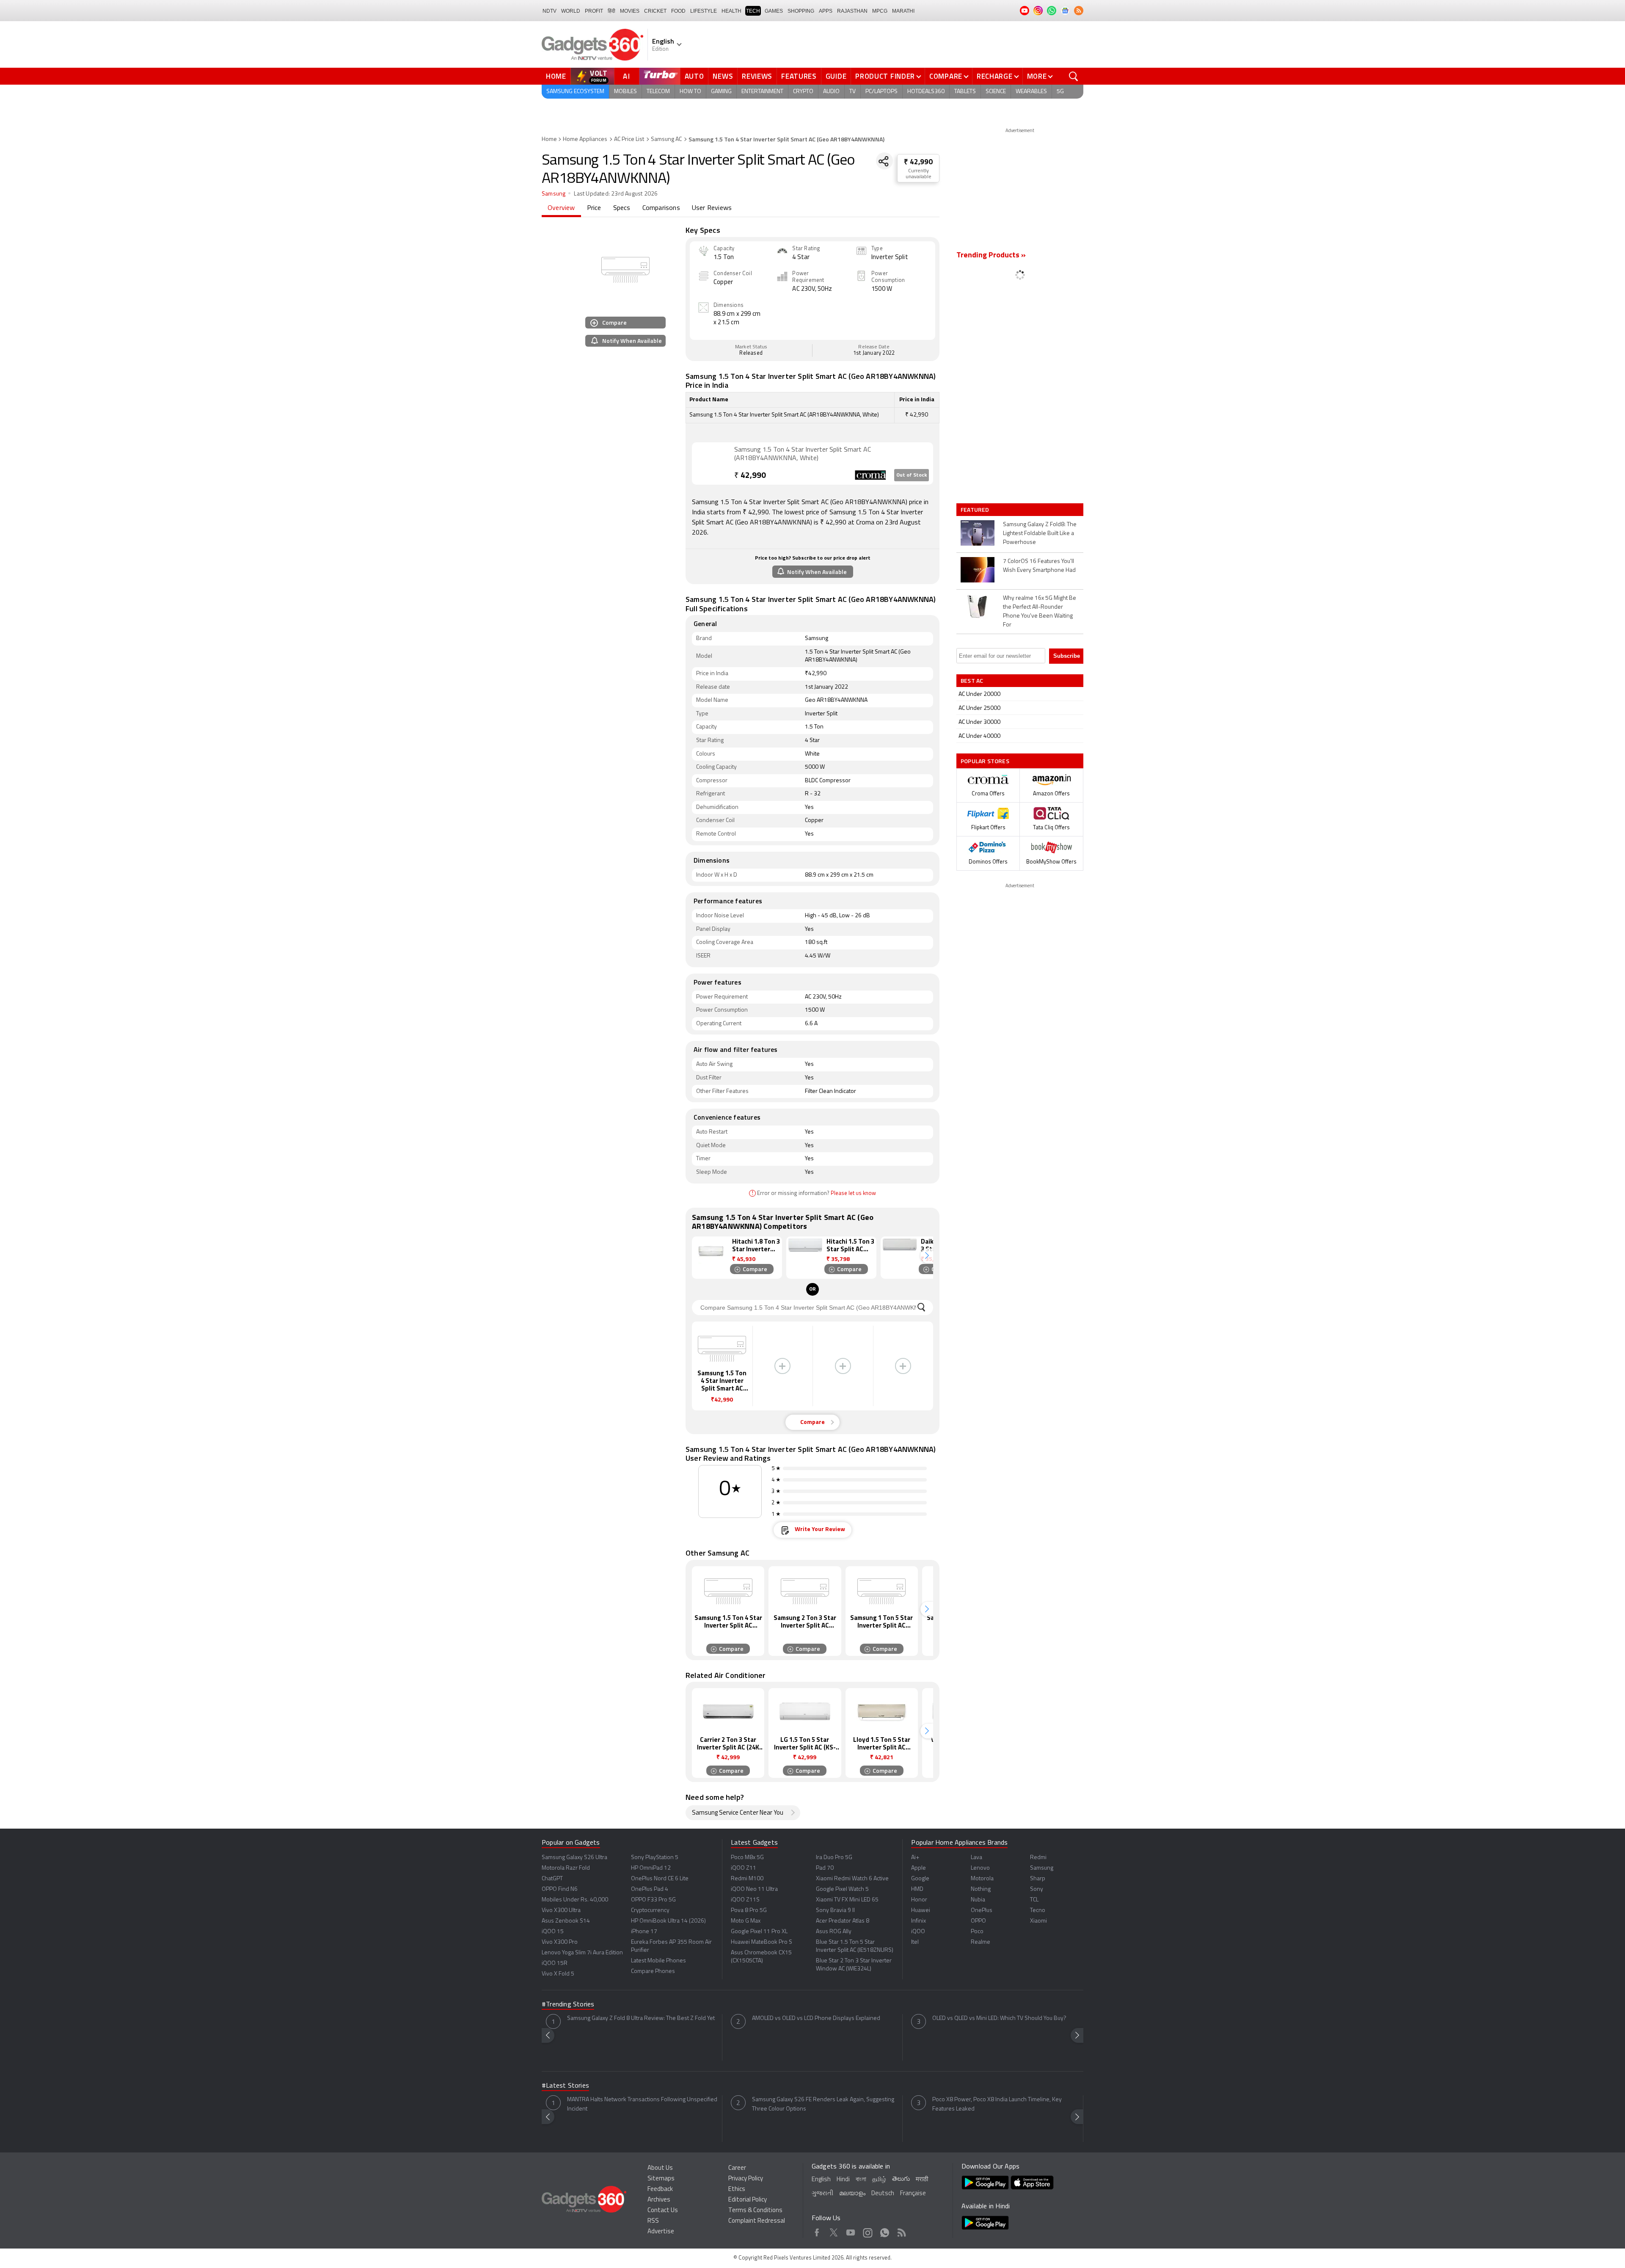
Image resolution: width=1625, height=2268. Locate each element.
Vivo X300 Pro (560, 1942)
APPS (826, 11)
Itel (915, 1942)
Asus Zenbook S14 (566, 1921)
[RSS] (1079, 11)
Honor (919, 1900)
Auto (694, 76)
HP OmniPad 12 (651, 1868)
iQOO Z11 (744, 1868)
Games (774, 11)
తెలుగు (901, 2179)
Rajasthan (852, 11)
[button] (927, 1256)
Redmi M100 (747, 1879)
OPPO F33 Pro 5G (653, 1900)
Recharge (995, 76)
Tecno (1038, 1911)
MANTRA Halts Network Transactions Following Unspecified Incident (642, 2104)
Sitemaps (661, 2179)
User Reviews (712, 208)
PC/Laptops (881, 92)
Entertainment (762, 92)
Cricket (655, 11)
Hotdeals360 (926, 92)
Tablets (965, 92)
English (821, 2180)
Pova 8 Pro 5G (749, 1911)
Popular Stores (985, 761)
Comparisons (661, 208)
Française (913, 2194)
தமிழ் (879, 2180)
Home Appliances (585, 139)
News (723, 76)
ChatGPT (552, 1879)
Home (556, 76)
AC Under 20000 (979, 694)
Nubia (978, 1900)
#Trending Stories (568, 2005)
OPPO (978, 1921)
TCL (1034, 1900)
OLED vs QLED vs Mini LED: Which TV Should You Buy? (999, 2018)
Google (920, 1879)
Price (594, 208)
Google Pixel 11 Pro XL (759, 1932)
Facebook (817, 2231)
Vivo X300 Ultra (561, 1911)
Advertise (661, 2232)
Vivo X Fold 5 (558, 1974)
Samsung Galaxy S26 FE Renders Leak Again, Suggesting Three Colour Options (823, 2104)
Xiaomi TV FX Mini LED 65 (847, 1900)
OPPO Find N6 (560, 1889)
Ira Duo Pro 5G (834, 1858)
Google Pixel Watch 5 (842, 1889)
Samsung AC (666, 139)
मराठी (922, 2180)
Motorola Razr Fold (566, 1868)
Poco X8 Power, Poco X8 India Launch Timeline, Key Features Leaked (997, 2104)
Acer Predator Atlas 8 (843, 1921)
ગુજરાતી (822, 2194)
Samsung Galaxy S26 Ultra (574, 1858)
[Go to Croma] (713, 463)
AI (627, 76)
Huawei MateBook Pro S (762, 1942)
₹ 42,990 (918, 162)
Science (996, 92)
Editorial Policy (748, 2200)
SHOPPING (801, 11)
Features (799, 76)
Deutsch (883, 2194)
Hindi (843, 2180)
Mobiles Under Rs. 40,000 (575, 1900)
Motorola (982, 1879)
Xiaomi (1038, 1921)
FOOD (678, 11)
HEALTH (731, 11)
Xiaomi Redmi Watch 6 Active (852, 1879)
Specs (622, 208)
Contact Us (663, 2211)
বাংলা (861, 2180)
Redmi (1038, 1858)
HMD (917, 1889)
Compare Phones (653, 1971)
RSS (653, 2221)
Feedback (660, 2189)
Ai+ (915, 1858)
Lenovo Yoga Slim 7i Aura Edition (582, 1953)
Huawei (921, 1911)
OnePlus (982, 1911)
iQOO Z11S (745, 1900)
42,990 (750, 476)
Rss (902, 2231)
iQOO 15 (553, 1932)
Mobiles (625, 92)
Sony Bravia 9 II (835, 1911)
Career (737, 2168)
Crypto (803, 92)
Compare (946, 76)
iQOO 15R (555, 1963)
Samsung (554, 194)
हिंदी (611, 11)
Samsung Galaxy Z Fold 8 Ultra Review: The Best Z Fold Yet (641, 2018)
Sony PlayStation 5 (655, 1858)
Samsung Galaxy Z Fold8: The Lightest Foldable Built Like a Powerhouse (1040, 534)
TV (852, 92)
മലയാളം (852, 2194)
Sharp (1038, 1879)
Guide (836, 76)
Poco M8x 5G (747, 1858)
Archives (659, 2200)
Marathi (903, 11)
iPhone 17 (644, 1932)
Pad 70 (825, 1868)
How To (690, 92)
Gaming (721, 92)
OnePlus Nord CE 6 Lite (660, 1879)
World (571, 11)
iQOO (918, 1932)
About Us (660, 2168)
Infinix (919, 1921)
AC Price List (629, 139)
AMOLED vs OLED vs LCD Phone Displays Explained (816, 2018)
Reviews (757, 76)
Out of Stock (912, 475)
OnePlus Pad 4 (650, 1889)
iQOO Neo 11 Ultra (754, 1889)
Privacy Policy (746, 2179)
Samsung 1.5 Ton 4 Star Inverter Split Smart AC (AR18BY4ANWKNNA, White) (803, 454)
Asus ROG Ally (834, 1932)
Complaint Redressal (757, 2221)
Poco (977, 1932)
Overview (561, 208)
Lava (976, 1858)
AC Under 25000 (979, 708)
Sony (1037, 1889)
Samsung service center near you (738, 1813)
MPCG (880, 11)
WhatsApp (885, 2231)
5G (1060, 92)
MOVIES (630, 11)
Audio (831, 92)
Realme (981, 1942)
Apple (919, 1868)
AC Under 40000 (979, 736)
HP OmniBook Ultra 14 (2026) (668, 1921)
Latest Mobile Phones (658, 1961)
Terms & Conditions (755, 2211)
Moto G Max (746, 1921)
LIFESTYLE (704, 11)
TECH (753, 11)
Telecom (658, 92)
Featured (976, 510)
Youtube (851, 2231)
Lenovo (980, 1868)
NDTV (549, 11)
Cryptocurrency (650, 1911)
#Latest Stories (565, 2086)
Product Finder (885, 76)
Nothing (981, 1889)
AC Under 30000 (979, 722)
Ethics (737, 2189)
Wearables (1031, 92)
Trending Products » (991, 256)
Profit (594, 11)
